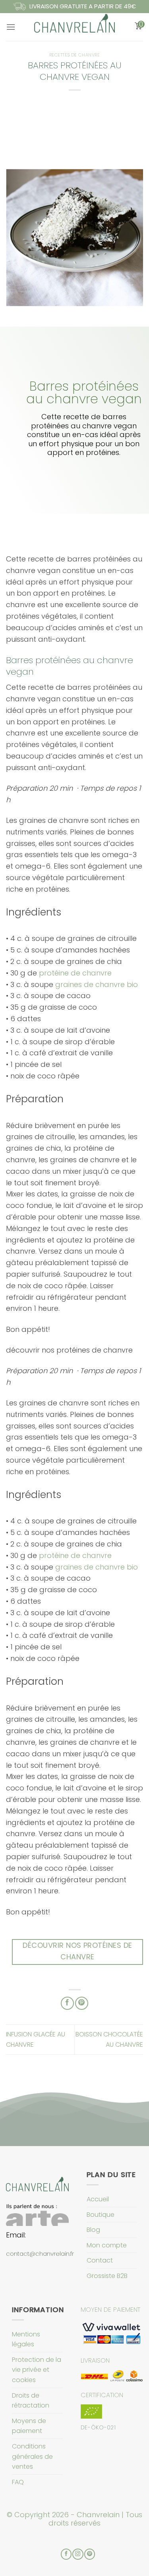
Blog (93, 2230)
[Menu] (11, 27)
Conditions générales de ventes (32, 2456)
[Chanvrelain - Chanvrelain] (75, 27)
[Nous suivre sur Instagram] (78, 2554)
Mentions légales (26, 2339)
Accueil (98, 2199)
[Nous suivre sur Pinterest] (90, 2554)
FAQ (18, 2482)
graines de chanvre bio (97, 984)
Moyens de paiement (29, 2426)
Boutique (101, 2215)
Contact (100, 2260)
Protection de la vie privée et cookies (37, 2370)
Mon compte (107, 2245)
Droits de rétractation (31, 2401)
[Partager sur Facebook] (67, 2003)
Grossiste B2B (107, 2276)
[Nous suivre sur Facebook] (66, 2554)
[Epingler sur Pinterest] (82, 2003)
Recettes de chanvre (75, 55)
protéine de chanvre (75, 973)
